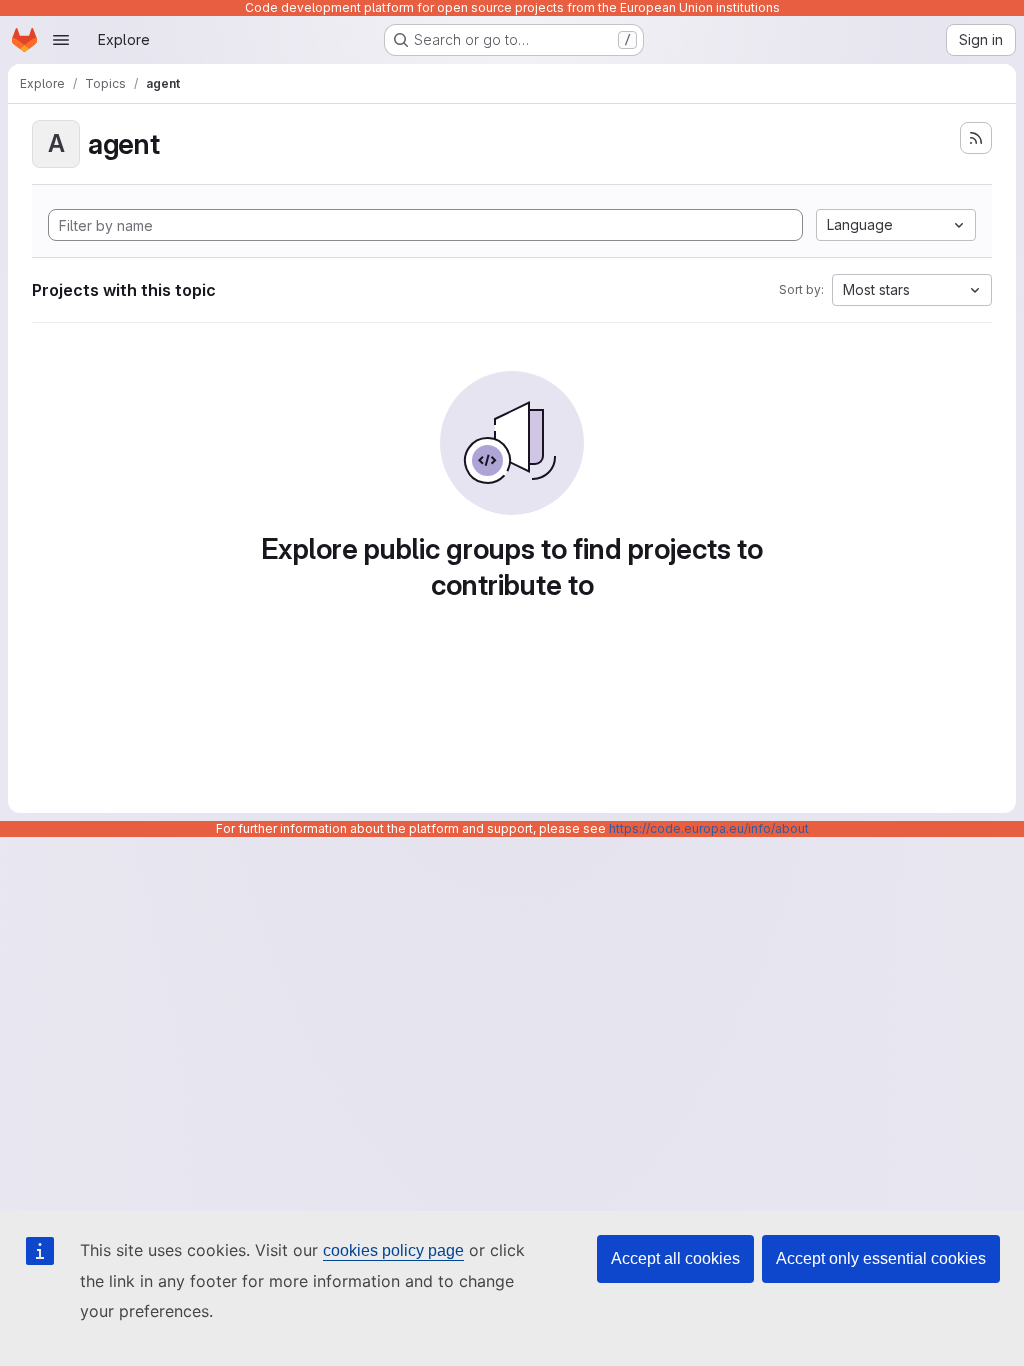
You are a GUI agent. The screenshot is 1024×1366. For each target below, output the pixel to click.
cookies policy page (393, 1250)
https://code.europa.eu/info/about (709, 828)
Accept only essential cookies (881, 1258)
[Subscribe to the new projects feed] (976, 138)
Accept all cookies (675, 1258)
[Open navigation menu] (61, 40)
